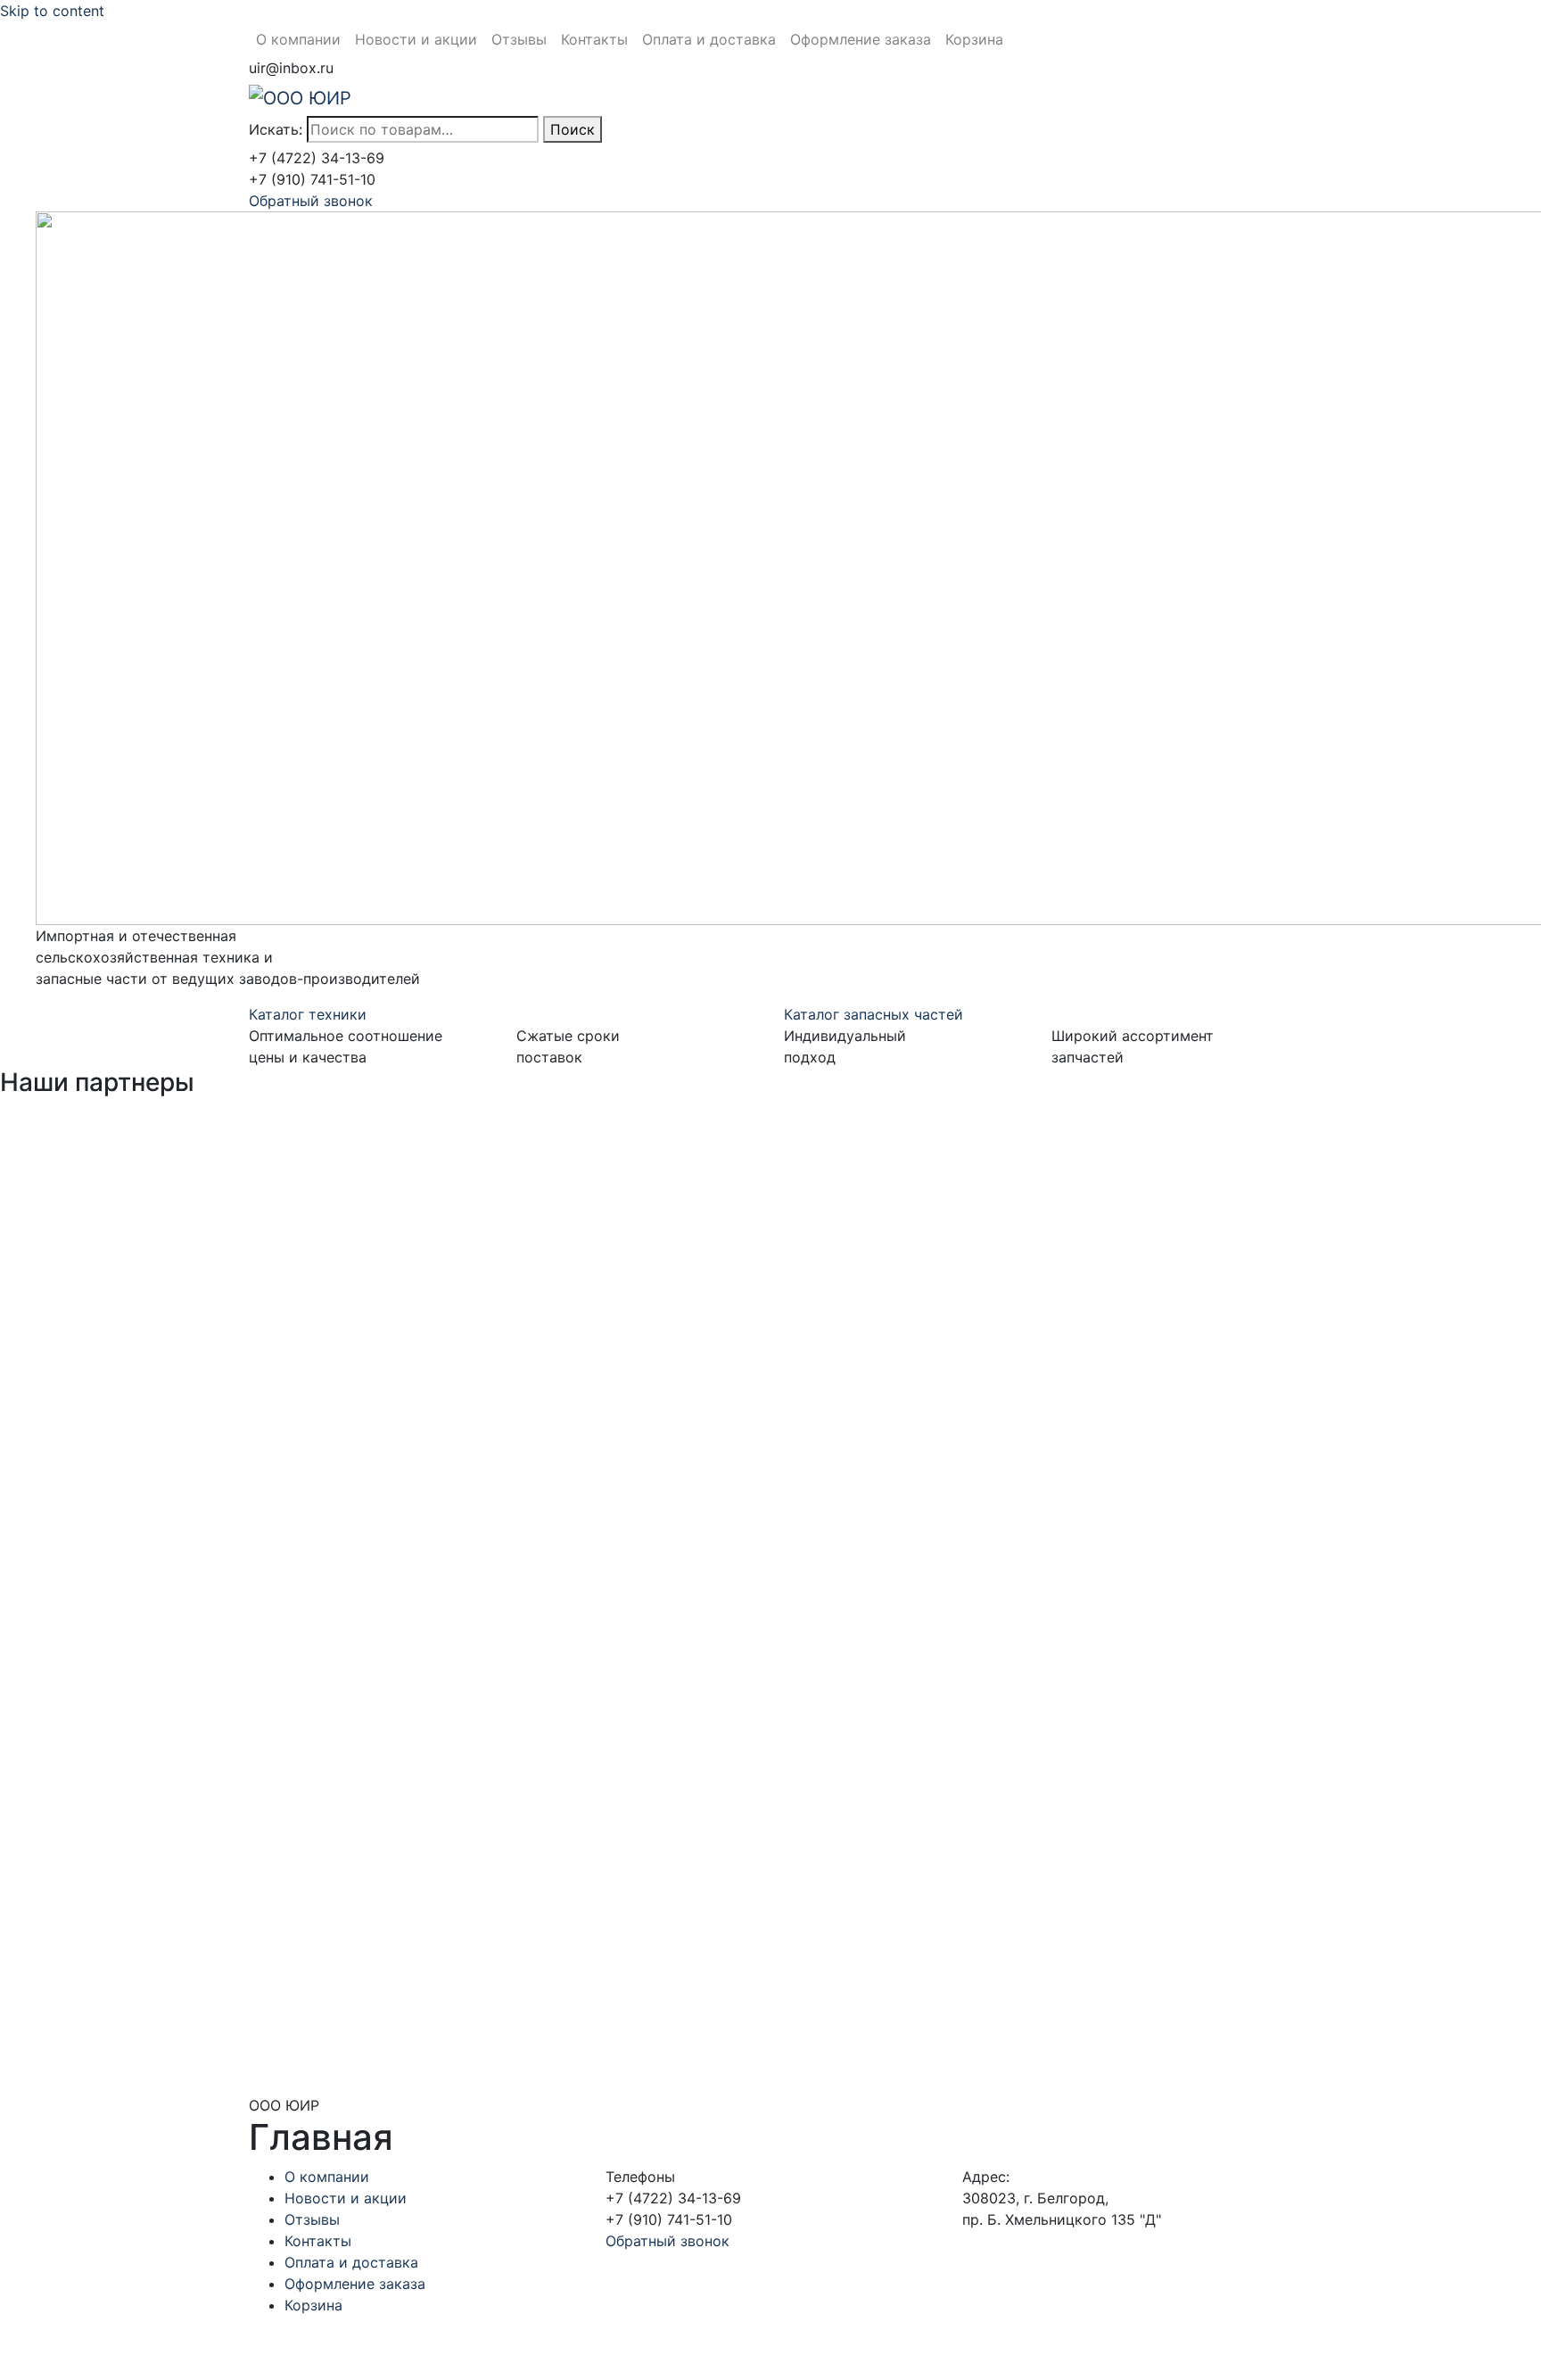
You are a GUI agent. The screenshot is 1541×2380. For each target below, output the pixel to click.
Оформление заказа (861, 39)
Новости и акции (416, 39)
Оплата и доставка (709, 39)
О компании (298, 39)
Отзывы (519, 39)
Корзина (974, 39)
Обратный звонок (311, 201)
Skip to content (52, 11)
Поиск (573, 129)
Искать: (276, 129)
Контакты (594, 39)
